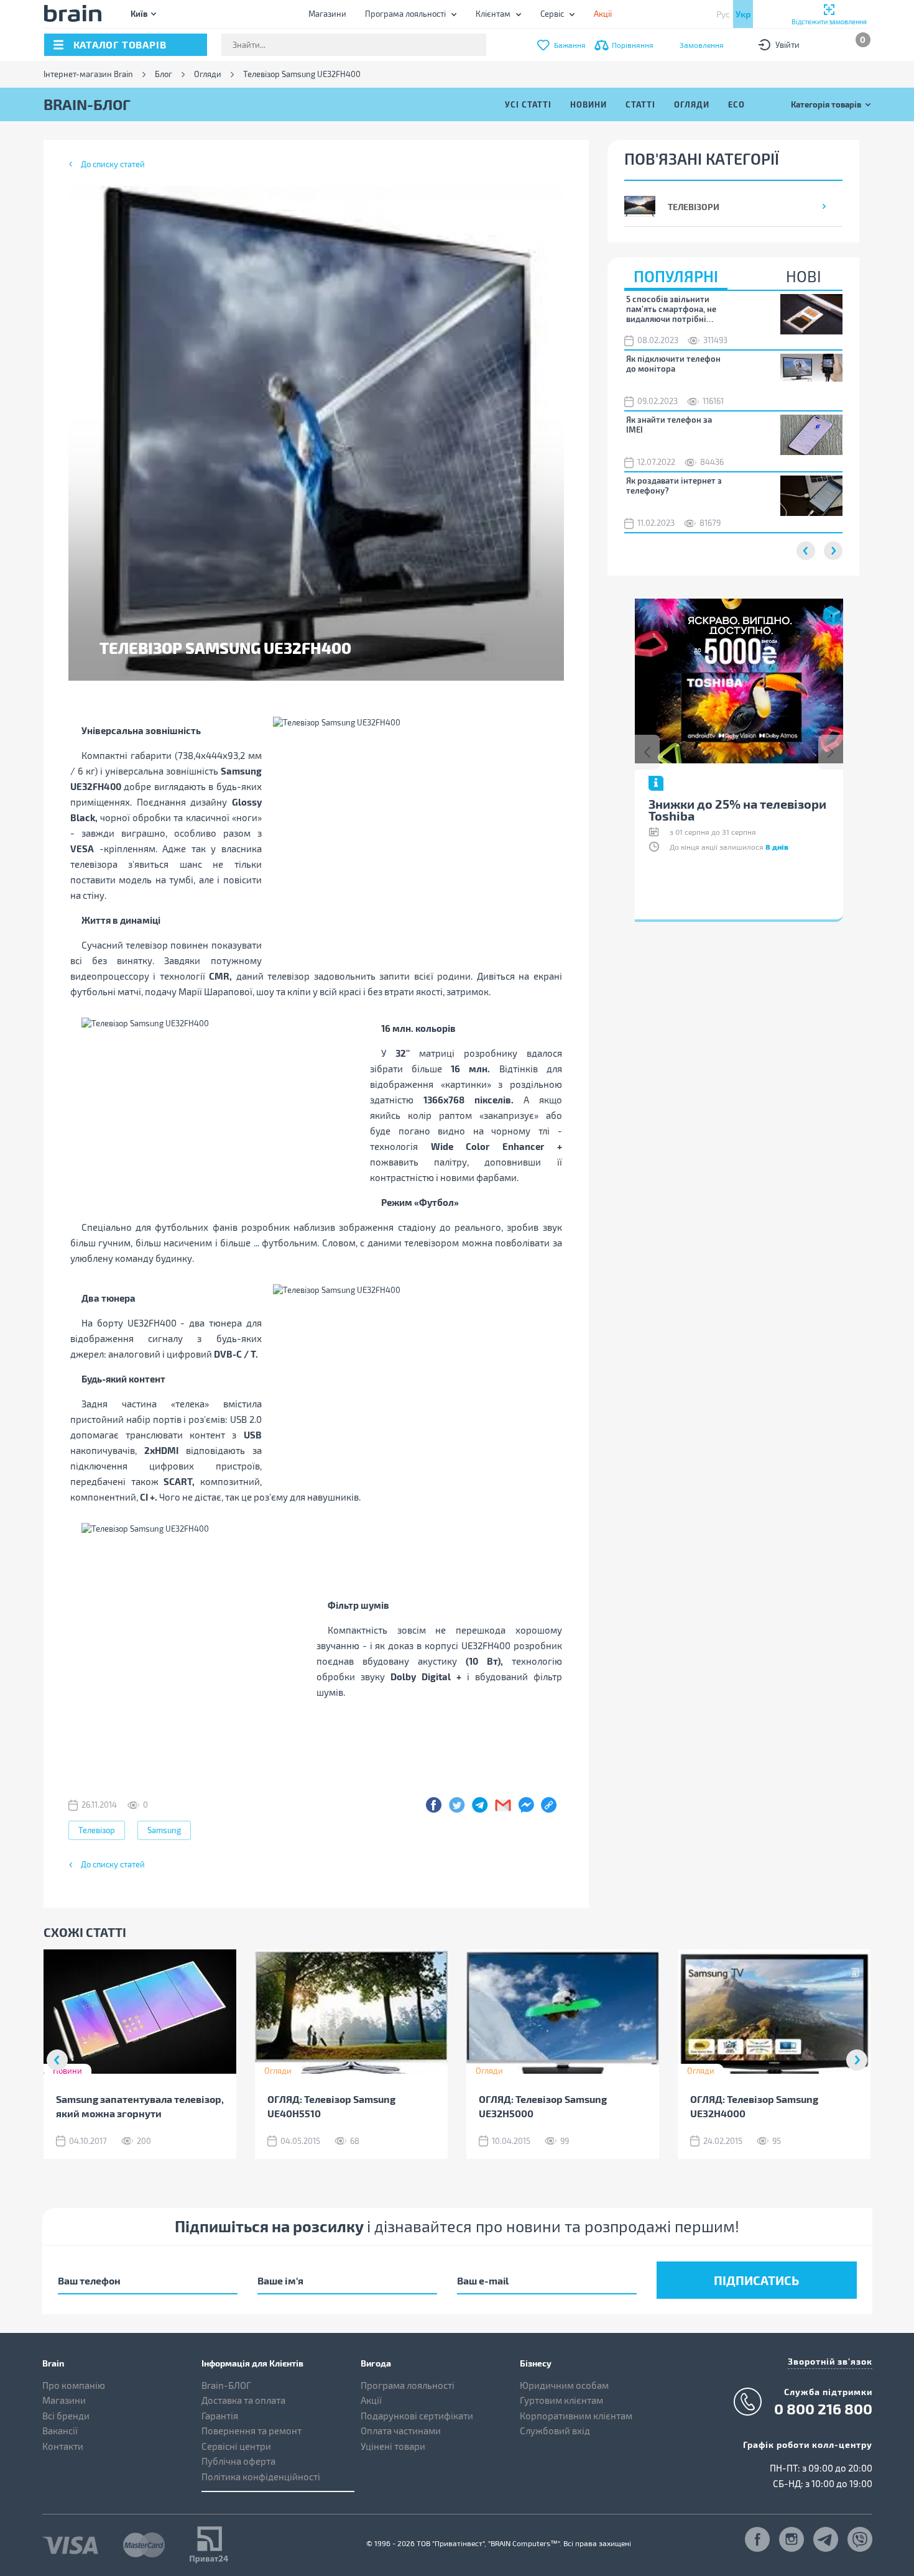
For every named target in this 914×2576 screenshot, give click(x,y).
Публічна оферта (238, 2461)
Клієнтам (493, 14)
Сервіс (552, 14)
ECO (736, 104)
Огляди (208, 74)
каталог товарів (120, 44)
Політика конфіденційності (261, 2477)
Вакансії (60, 2431)
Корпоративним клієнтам (576, 2416)
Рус (723, 14)
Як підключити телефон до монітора (673, 364)
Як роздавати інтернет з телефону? (674, 485)
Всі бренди (66, 2416)
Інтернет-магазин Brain (88, 74)
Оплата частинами (401, 2431)
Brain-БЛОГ (226, 2385)
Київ (139, 13)
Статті (640, 104)
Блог (164, 74)
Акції (371, 2400)
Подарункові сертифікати (417, 2416)
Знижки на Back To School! (727, 804)
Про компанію (74, 2385)
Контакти (63, 2446)
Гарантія (220, 2416)
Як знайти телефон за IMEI (669, 425)
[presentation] (647, 752)
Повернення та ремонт (252, 2431)
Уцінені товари (393, 2446)
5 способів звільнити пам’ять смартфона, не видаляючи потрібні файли (671, 309)
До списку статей (113, 164)
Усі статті (528, 104)
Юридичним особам (564, 2385)
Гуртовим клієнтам (561, 2400)
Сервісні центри (236, 2446)
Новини (589, 104)
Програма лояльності (405, 14)
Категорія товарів (826, 104)
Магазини (327, 14)
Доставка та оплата (243, 2400)
